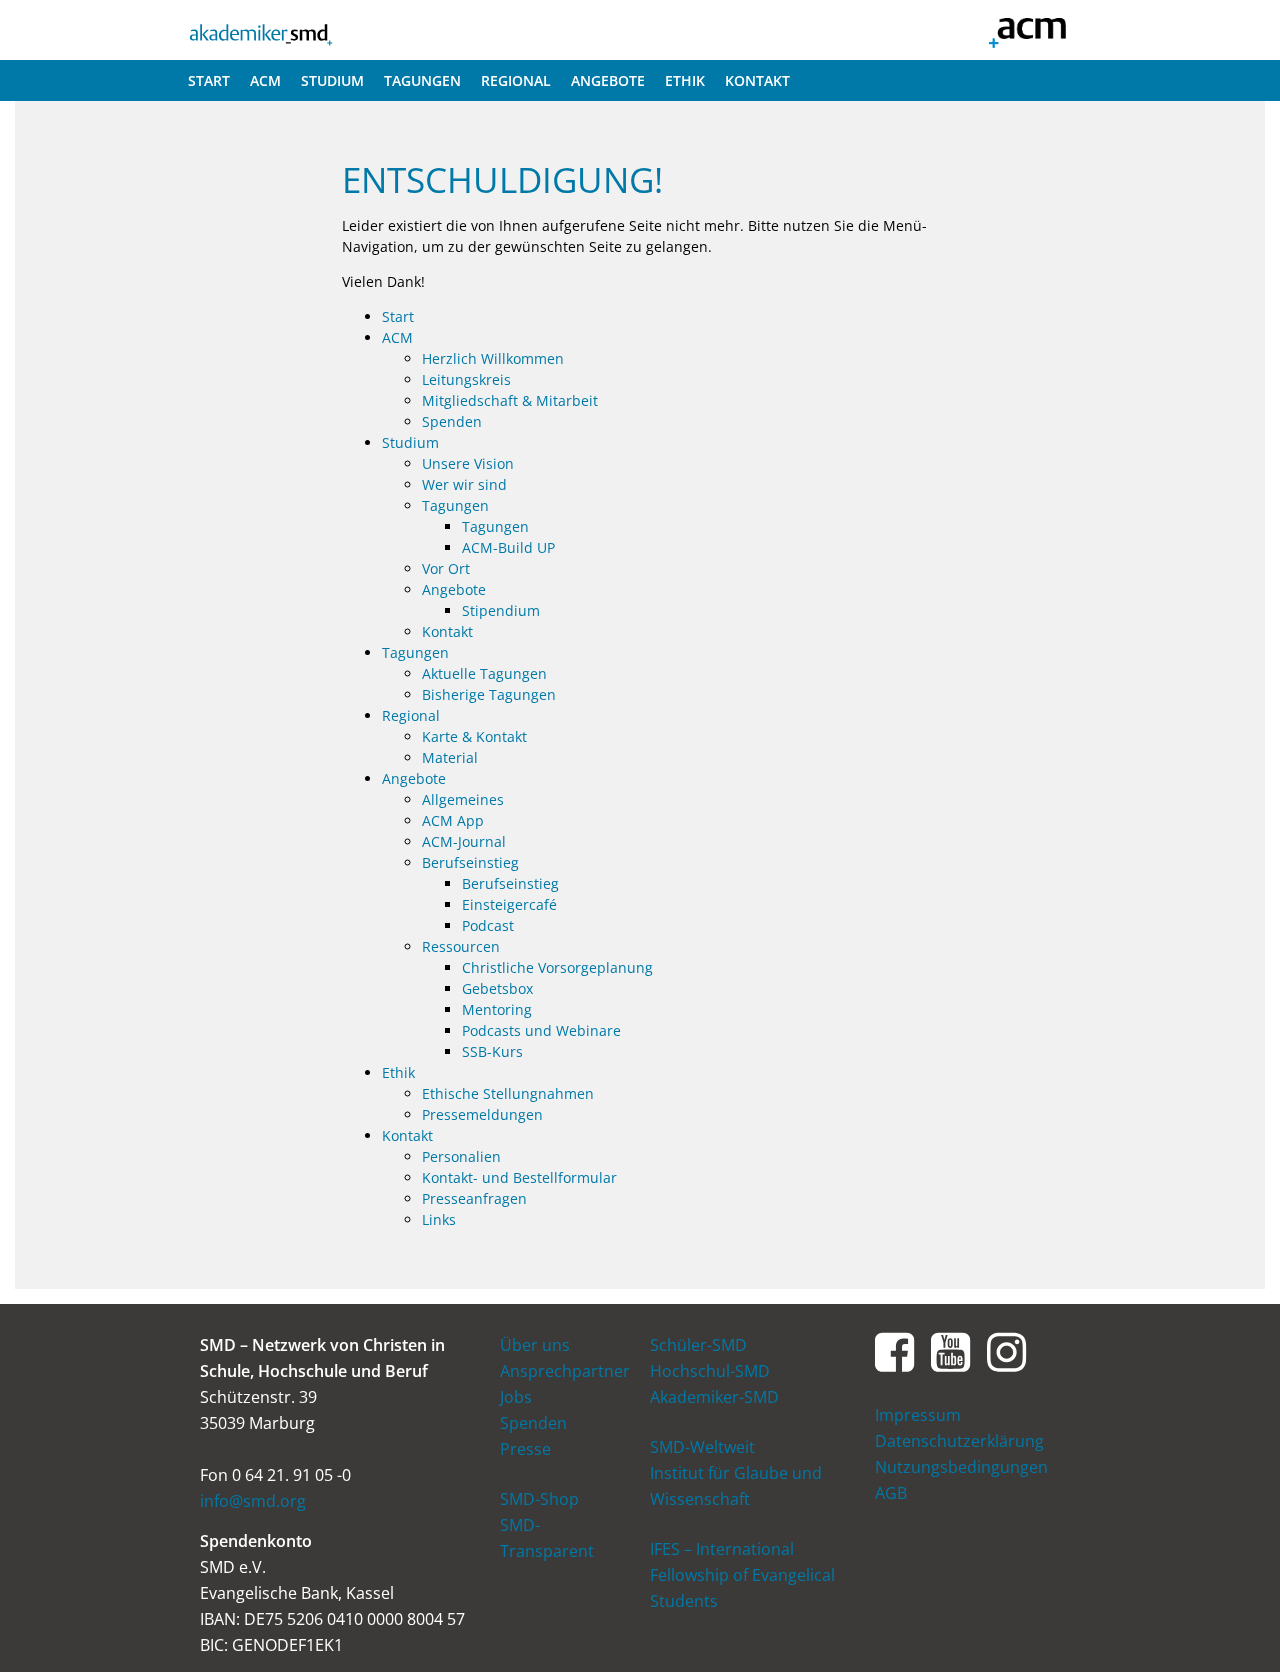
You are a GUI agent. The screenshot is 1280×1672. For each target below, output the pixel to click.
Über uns (535, 1345)
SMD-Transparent (547, 1538)
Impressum (918, 1415)
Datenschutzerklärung (959, 1441)
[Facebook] (895, 1350)
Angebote (608, 80)
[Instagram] (1007, 1350)
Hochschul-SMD (710, 1371)
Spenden (533, 1423)
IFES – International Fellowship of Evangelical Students (742, 1575)
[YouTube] (951, 1350)
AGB (891, 1493)
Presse (525, 1449)
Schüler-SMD (698, 1345)
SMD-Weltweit (702, 1447)
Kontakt (757, 80)
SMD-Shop (539, 1499)
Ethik (685, 80)
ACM (265, 80)
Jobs (516, 1397)
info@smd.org (253, 1501)
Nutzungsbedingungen (961, 1467)
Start (209, 80)
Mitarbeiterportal (1027, 30)
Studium (332, 80)
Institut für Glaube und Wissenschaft (736, 1486)
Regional (516, 80)
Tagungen (422, 80)
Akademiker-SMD (260, 30)
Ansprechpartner (565, 1371)
